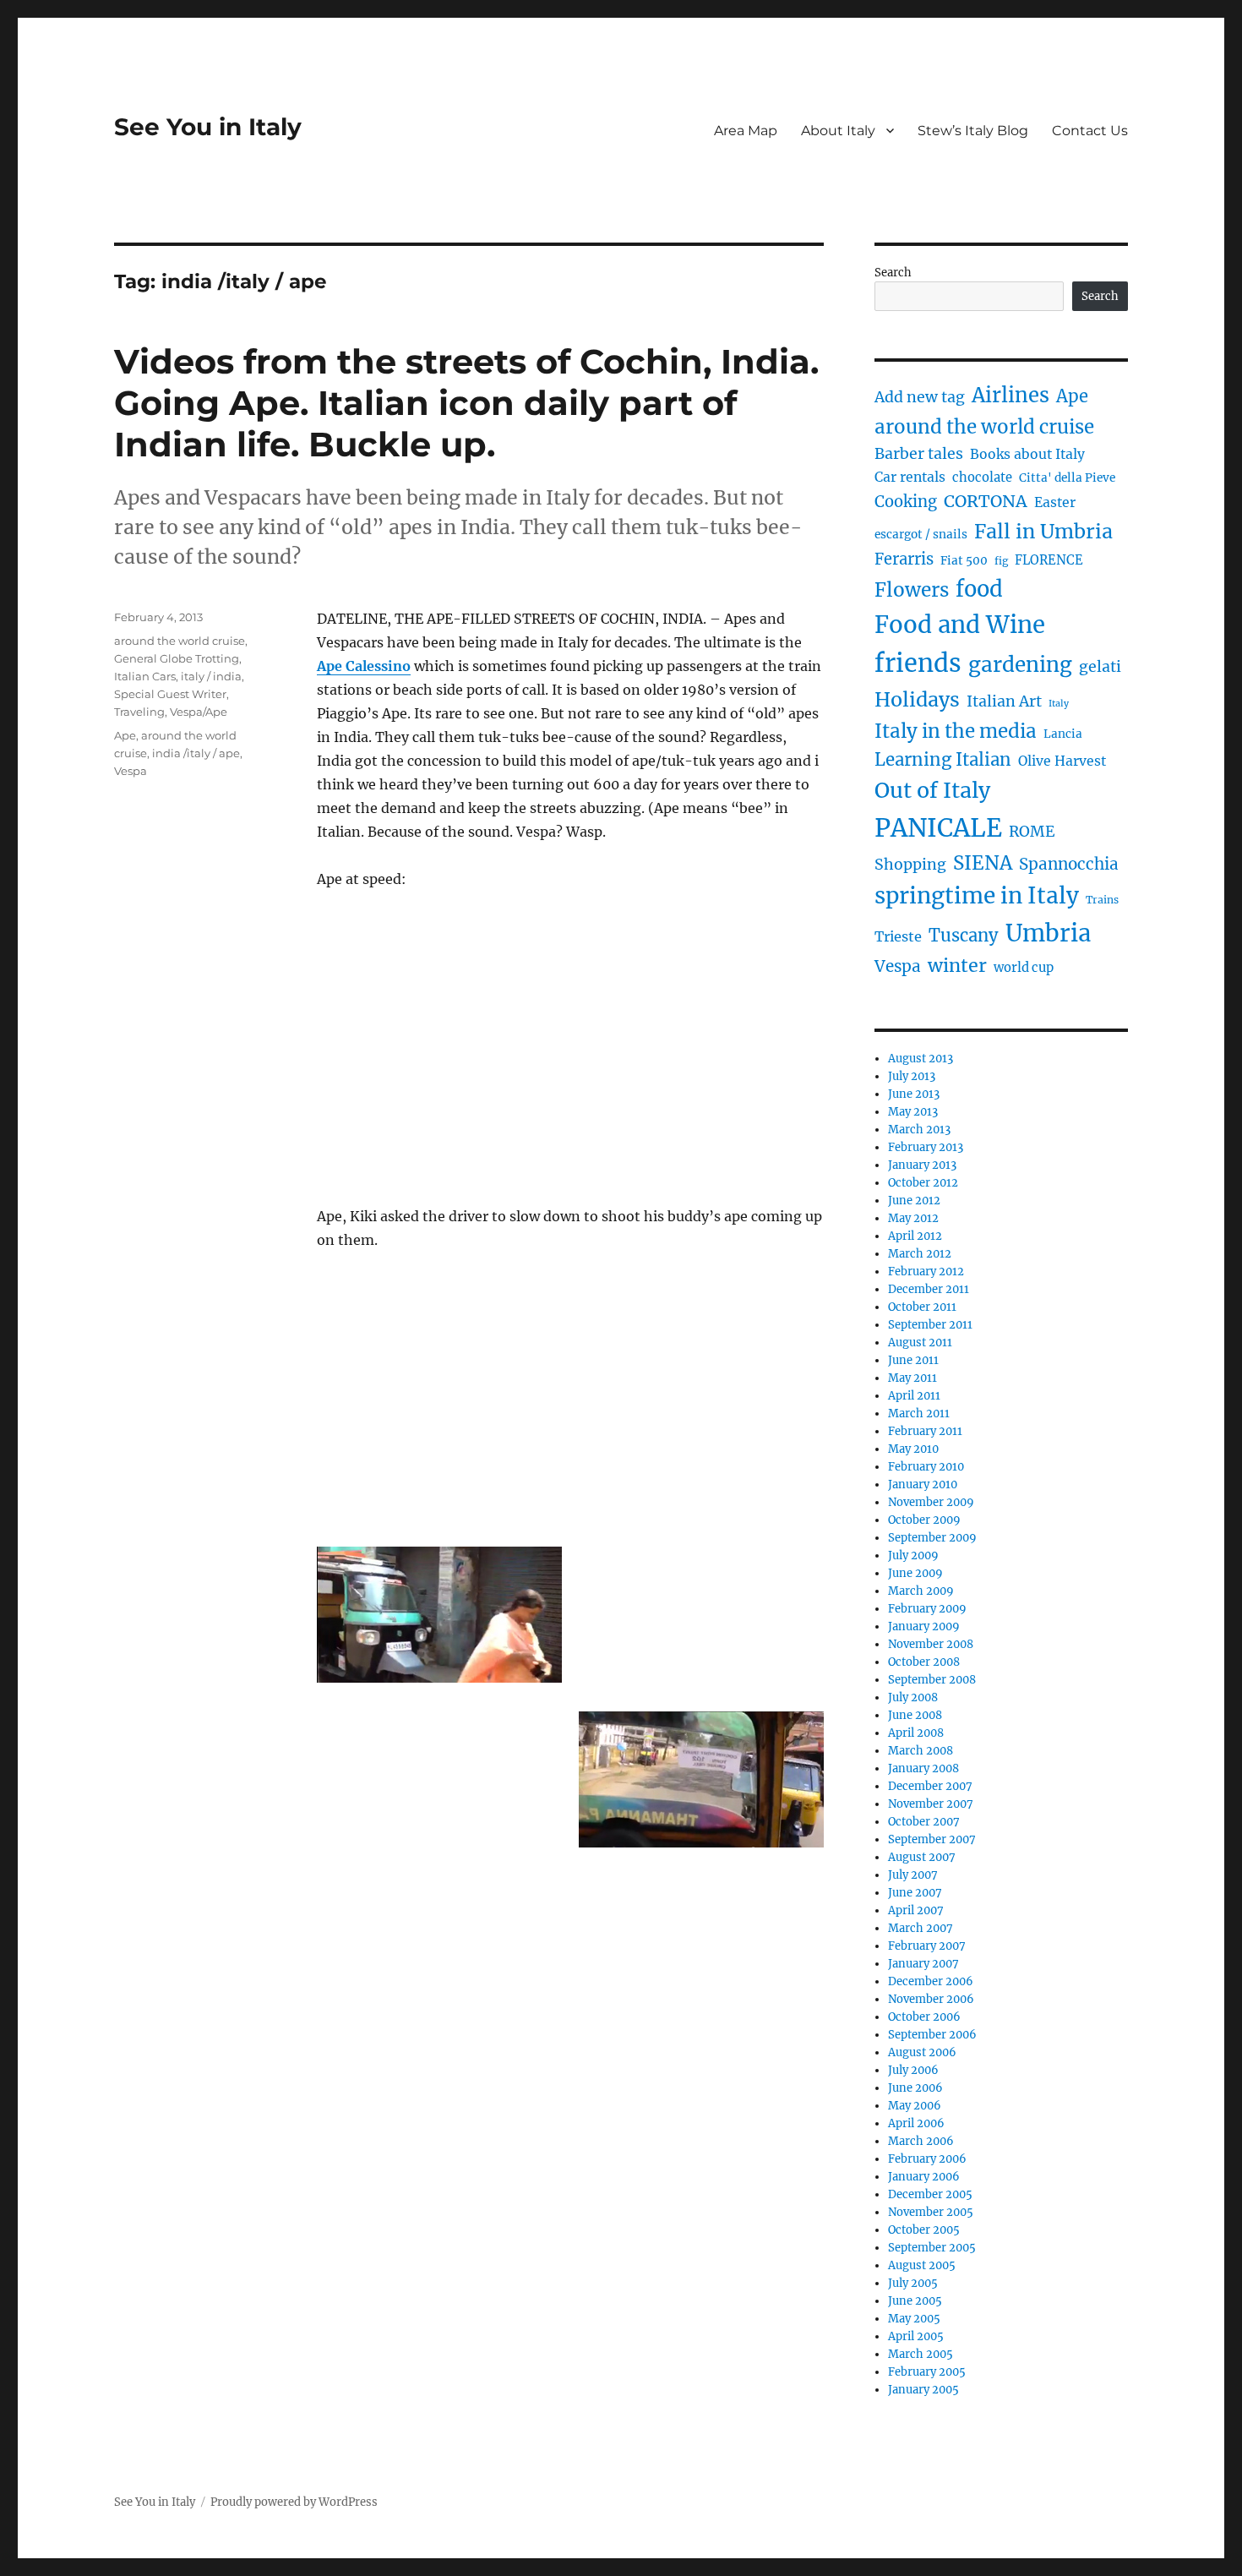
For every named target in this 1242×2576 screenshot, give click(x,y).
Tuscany (964, 935)
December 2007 (930, 1786)
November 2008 (931, 1644)
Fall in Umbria (1043, 531)
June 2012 (914, 1201)
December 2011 (929, 1289)
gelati (1100, 667)
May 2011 (912, 1378)
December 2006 (931, 1981)
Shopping (910, 865)
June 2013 (914, 1094)
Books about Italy (1027, 454)
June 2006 (915, 2088)
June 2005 (915, 2301)
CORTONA (986, 501)
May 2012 (913, 1218)
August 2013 (921, 1059)
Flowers (912, 590)
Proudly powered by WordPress (294, 2502)
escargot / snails (921, 535)
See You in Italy (208, 127)
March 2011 (919, 1414)
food (979, 589)
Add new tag (920, 397)
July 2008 (913, 1697)
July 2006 (913, 2070)
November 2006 (931, 1999)
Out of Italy (932, 790)
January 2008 (923, 1768)
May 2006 (915, 2106)
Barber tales (919, 454)
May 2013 (913, 1112)
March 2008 (921, 1751)
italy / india (211, 676)
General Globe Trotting (177, 658)
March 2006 (921, 2141)
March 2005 (921, 2354)
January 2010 (923, 1484)
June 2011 (913, 1360)
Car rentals (910, 477)
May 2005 (914, 2319)
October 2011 (922, 1307)
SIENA (983, 863)
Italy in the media (956, 731)
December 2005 (930, 2194)
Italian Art (1004, 701)
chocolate (982, 478)
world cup (1024, 968)
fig (1001, 561)
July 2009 (913, 1555)
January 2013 (922, 1165)
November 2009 (931, 1502)
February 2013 (926, 1147)
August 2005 (922, 2265)
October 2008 (924, 1662)
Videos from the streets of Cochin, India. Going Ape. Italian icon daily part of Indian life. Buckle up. (466, 403)
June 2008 (915, 1715)
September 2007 (932, 1839)
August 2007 (922, 1857)
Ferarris (904, 559)
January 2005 (923, 2390)
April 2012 (915, 1236)
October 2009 (924, 1520)
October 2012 (923, 1183)
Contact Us (1090, 131)
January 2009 (924, 1626)
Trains (1102, 900)
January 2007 (923, 1964)
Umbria (1048, 933)
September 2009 (932, 1538)
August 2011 (920, 1343)
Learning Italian (943, 760)
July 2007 (913, 1875)
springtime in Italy (977, 895)
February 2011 (925, 1431)
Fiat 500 (964, 561)
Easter (1055, 502)
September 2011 (930, 1325)
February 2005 (927, 2372)
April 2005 (916, 2336)
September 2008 (932, 1680)
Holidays (917, 699)
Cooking (906, 502)
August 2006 (922, 2052)
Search (893, 273)
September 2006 (932, 2035)
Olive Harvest (1062, 761)
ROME (1032, 832)
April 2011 (914, 1396)
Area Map (746, 131)
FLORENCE (1049, 560)
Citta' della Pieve (1067, 478)
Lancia (1063, 734)
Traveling (139, 712)
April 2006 (916, 2123)
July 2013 (912, 1076)
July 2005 (913, 2283)
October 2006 (924, 2017)
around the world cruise (180, 641)
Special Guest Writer (170, 694)
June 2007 (915, 1893)
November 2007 (931, 1804)
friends (918, 663)
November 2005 (931, 2212)
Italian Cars (145, 676)
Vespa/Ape (199, 712)
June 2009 (915, 1573)
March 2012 (920, 1254)
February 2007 (927, 1946)
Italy (1059, 704)
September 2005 (932, 2248)
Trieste (898, 936)
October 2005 (924, 2230)
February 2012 (926, 1272)
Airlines (1010, 395)
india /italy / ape (196, 753)
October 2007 (924, 1822)
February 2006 (927, 2159)
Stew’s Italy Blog (973, 131)
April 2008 (916, 1733)
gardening (1020, 665)
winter (957, 966)
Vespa (131, 771)
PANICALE (938, 828)
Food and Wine (960, 625)
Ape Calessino (364, 666)
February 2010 (926, 1467)
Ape (125, 735)
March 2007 (921, 1928)
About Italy (838, 131)
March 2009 (921, 1591)
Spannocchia (1069, 864)
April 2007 (916, 1910)
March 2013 (919, 1130)
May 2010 (913, 1449)
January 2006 (924, 2177)
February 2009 (927, 1609)
